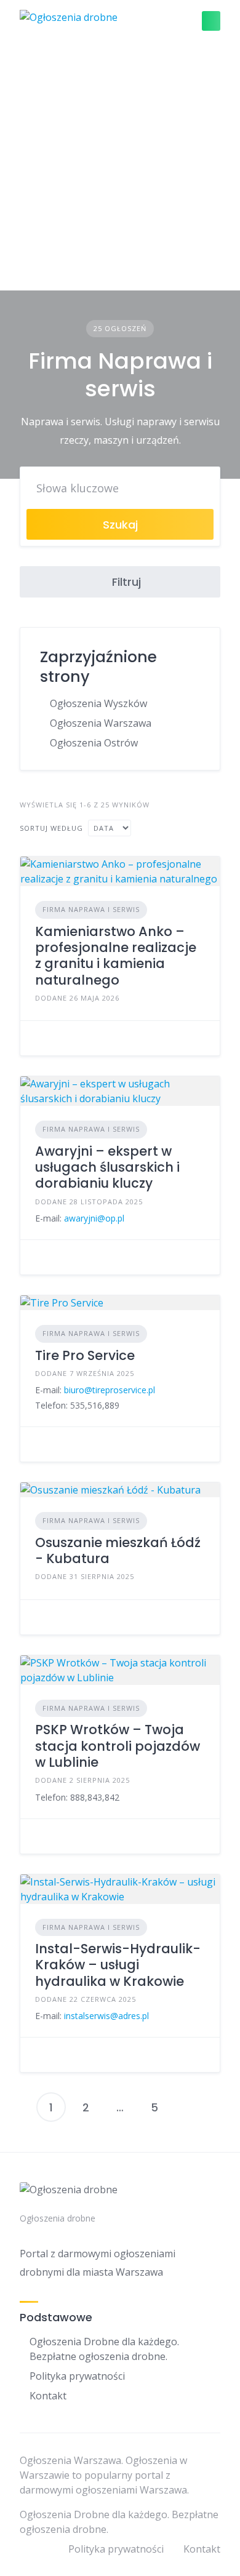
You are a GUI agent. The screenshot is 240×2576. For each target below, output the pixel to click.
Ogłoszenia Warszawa (101, 723)
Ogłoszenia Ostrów (94, 743)
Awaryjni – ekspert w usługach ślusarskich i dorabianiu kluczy (107, 1167)
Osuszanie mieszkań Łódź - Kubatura (118, 1550)
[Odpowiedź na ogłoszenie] (39, 1038)
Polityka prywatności (77, 2376)
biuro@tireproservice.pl (110, 1390)
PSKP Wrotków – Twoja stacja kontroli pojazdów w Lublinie (118, 1746)
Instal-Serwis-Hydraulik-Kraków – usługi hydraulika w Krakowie (118, 1965)
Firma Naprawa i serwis (91, 909)
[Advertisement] (120, 166)
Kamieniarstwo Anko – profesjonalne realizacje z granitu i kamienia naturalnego (116, 956)
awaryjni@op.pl (94, 1218)
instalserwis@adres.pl (106, 2016)
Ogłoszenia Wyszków (98, 703)
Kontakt (48, 2396)
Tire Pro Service (85, 1355)
